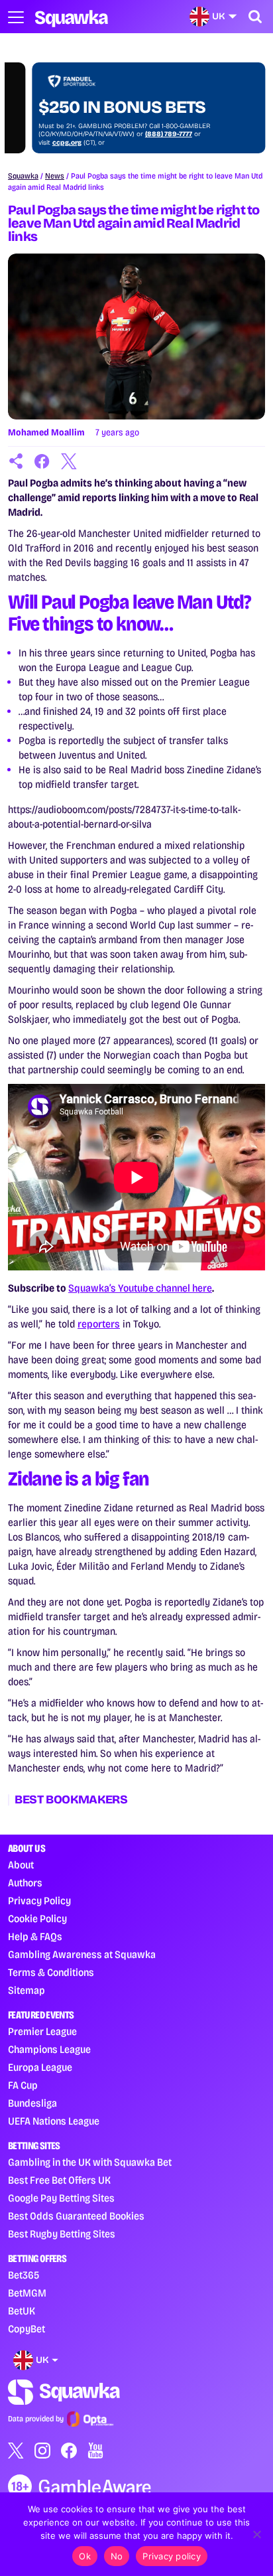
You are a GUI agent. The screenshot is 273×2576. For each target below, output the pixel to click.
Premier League (42, 2031)
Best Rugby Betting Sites (62, 2234)
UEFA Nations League (54, 2121)
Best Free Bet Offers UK (59, 2180)
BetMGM (27, 2293)
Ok (85, 2556)
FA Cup (23, 2085)
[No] (256, 2534)
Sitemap (27, 1990)
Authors (25, 1883)
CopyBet (27, 2329)
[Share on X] (69, 461)
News (55, 176)
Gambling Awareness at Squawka (82, 1954)
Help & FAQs (35, 1936)
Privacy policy (172, 2556)
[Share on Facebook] (42, 461)
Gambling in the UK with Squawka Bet (90, 2162)
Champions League (49, 2049)
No (117, 2556)
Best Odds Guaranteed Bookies (76, 2216)
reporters (99, 1324)
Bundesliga (32, 2103)
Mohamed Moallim (46, 432)
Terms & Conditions (51, 1972)
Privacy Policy (39, 1901)
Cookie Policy (37, 1919)
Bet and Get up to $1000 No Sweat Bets (117, 98)
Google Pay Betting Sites (61, 2198)
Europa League (40, 2067)
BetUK (22, 2311)
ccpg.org (43, 143)
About (21, 1865)
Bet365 (24, 2275)
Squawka (23, 176)
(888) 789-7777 (145, 134)
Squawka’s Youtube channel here (140, 1288)
